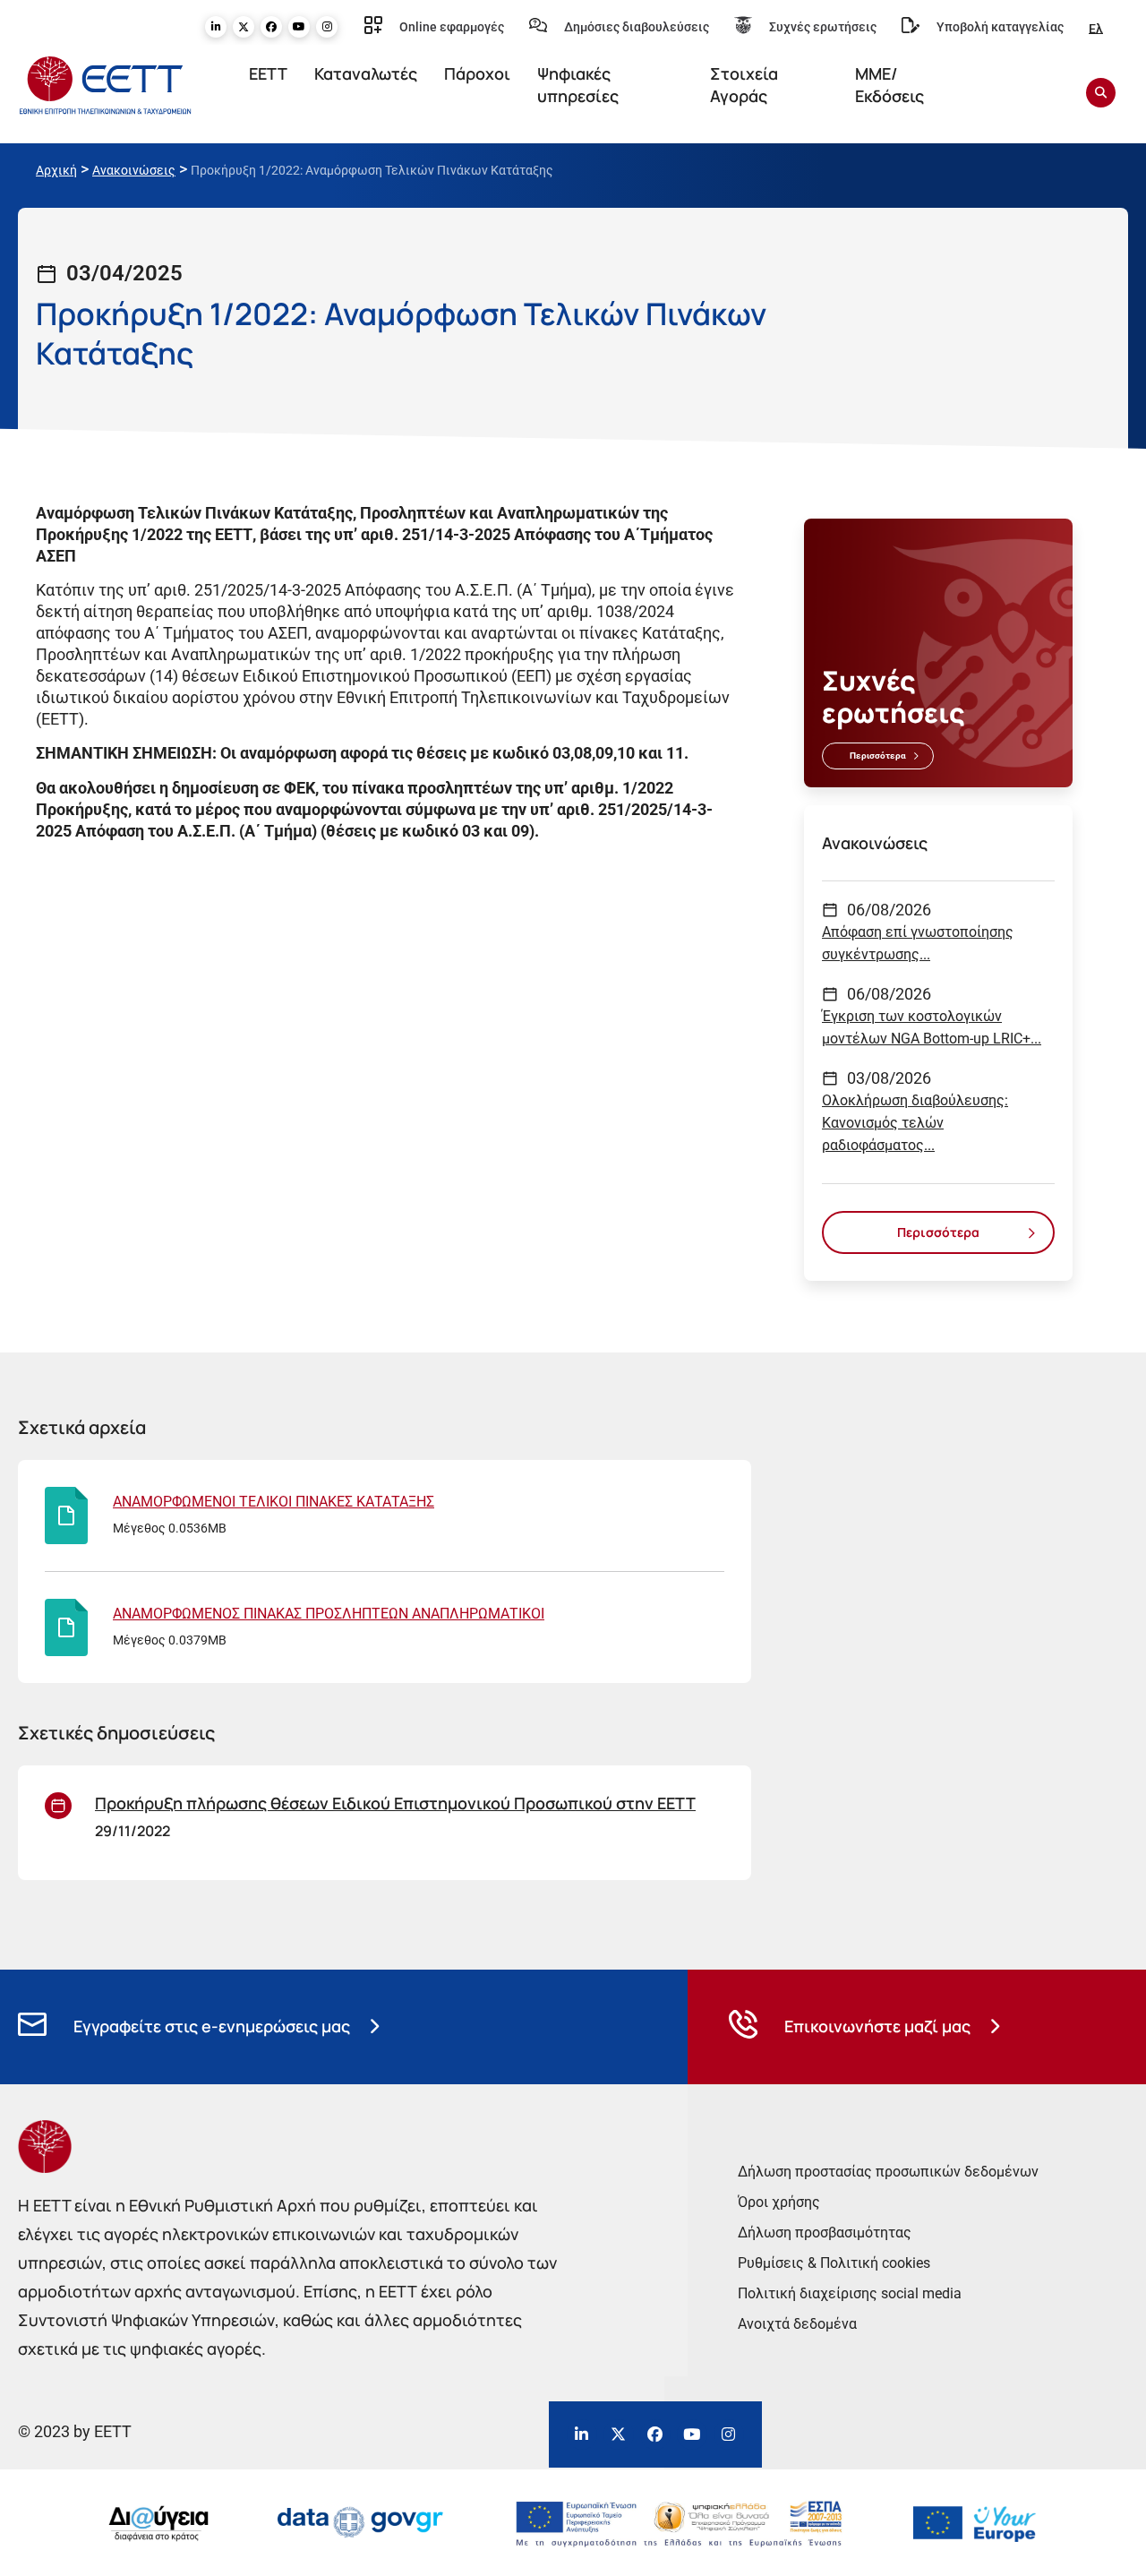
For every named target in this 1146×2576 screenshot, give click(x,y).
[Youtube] (299, 27)
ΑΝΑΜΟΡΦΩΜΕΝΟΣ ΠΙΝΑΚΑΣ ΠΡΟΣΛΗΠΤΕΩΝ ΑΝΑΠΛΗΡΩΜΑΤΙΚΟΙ (329, 1614)
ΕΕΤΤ (268, 73)
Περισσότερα (878, 756)
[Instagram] (327, 27)
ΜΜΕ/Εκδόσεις (889, 85)
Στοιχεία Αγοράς (744, 85)
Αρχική (56, 170)
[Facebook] (271, 27)
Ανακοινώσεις (134, 170)
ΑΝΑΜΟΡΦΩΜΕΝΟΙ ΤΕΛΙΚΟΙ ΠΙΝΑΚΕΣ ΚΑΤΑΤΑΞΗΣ (274, 1502)
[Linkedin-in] (216, 27)
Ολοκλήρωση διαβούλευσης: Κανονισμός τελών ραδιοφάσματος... (915, 1123)
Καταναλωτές (366, 73)
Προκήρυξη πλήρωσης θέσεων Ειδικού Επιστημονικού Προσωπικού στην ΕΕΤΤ (395, 1803)
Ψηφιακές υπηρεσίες (578, 85)
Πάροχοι (477, 73)
